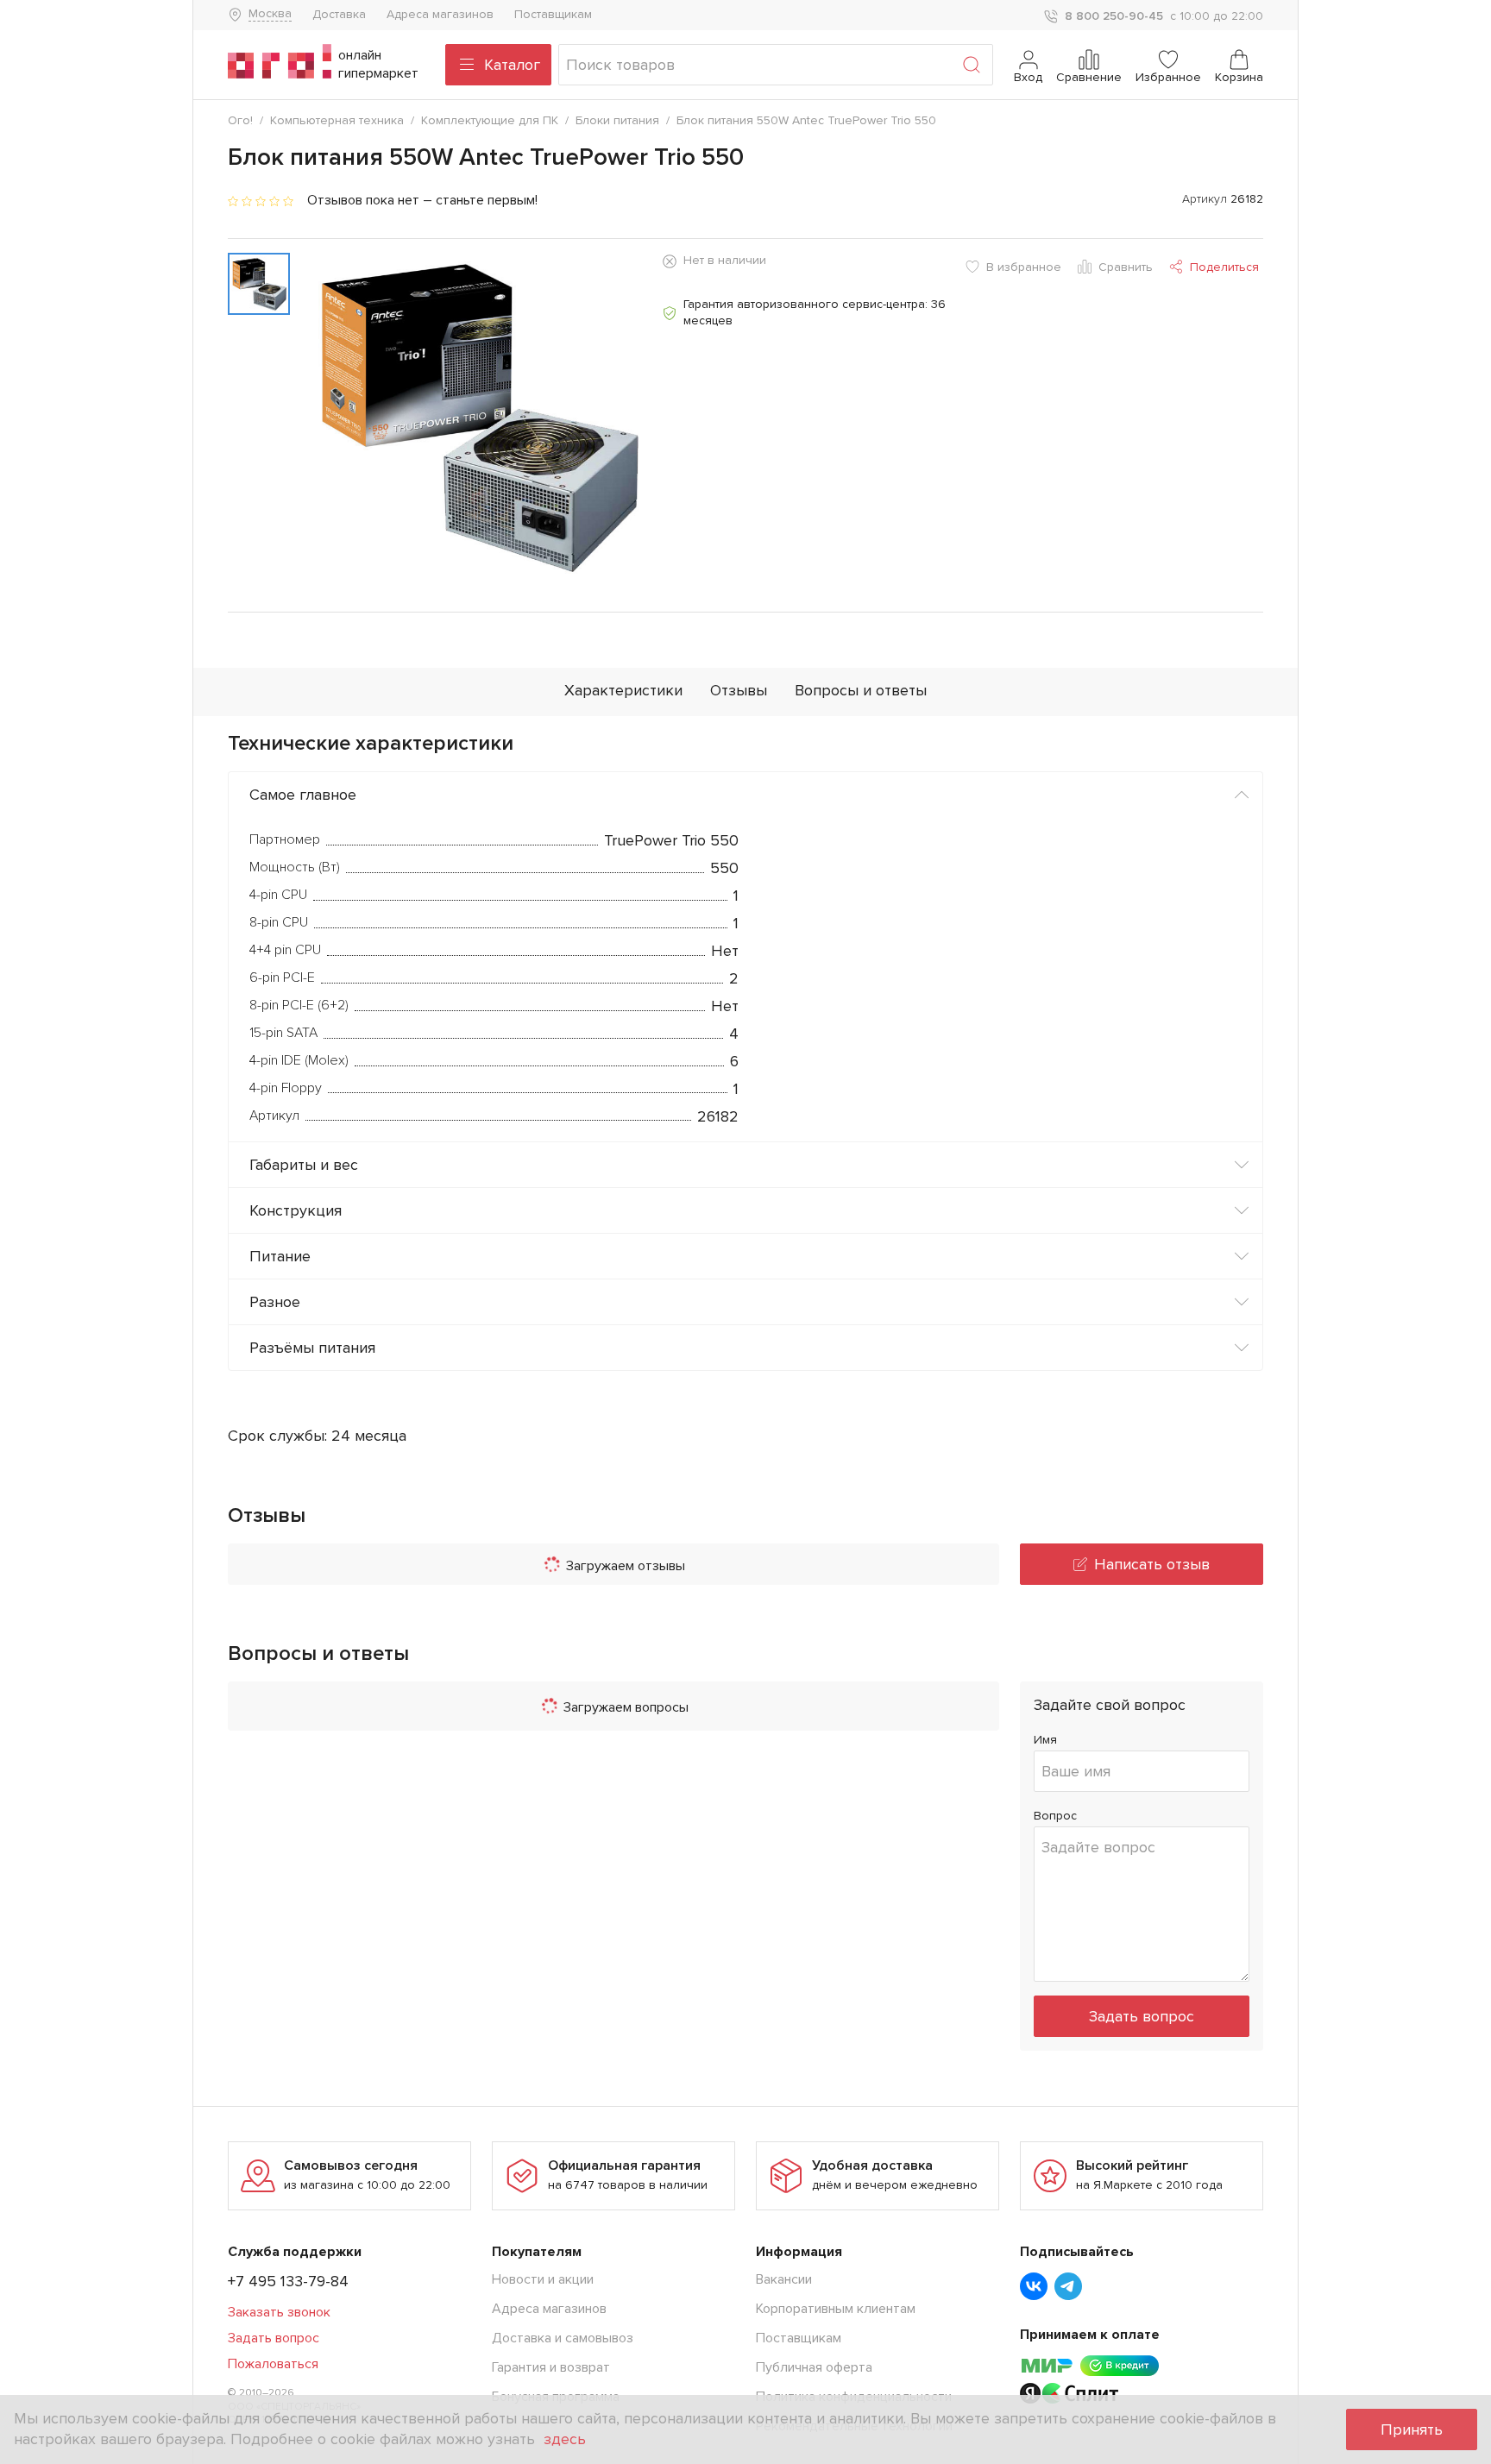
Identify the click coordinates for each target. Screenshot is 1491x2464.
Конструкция (296, 1210)
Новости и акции (543, 2279)
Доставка (339, 14)
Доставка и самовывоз (563, 2338)
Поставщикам (553, 14)
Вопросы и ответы (861, 690)
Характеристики (623, 690)
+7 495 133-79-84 (288, 2281)
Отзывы (739, 690)
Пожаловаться (273, 2364)
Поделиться (1224, 267)
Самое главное (303, 795)
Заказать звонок (279, 2312)
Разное (275, 1302)
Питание (280, 1256)
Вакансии (784, 2279)
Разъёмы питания (312, 1348)
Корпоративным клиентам (836, 2309)
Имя (1045, 1740)
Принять (1412, 2429)
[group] (476, 415)
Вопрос (1055, 1816)
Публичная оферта (814, 2367)
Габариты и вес (304, 1165)
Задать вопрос (1142, 2016)
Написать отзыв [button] (1152, 1564)
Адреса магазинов (440, 14)
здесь (565, 2439)
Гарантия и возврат (551, 2367)
